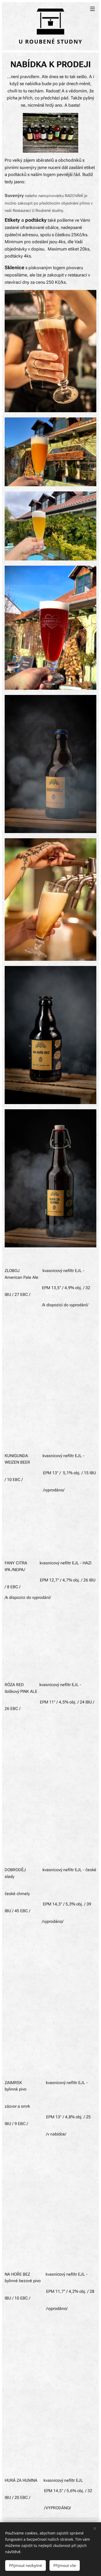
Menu (92, 9)
